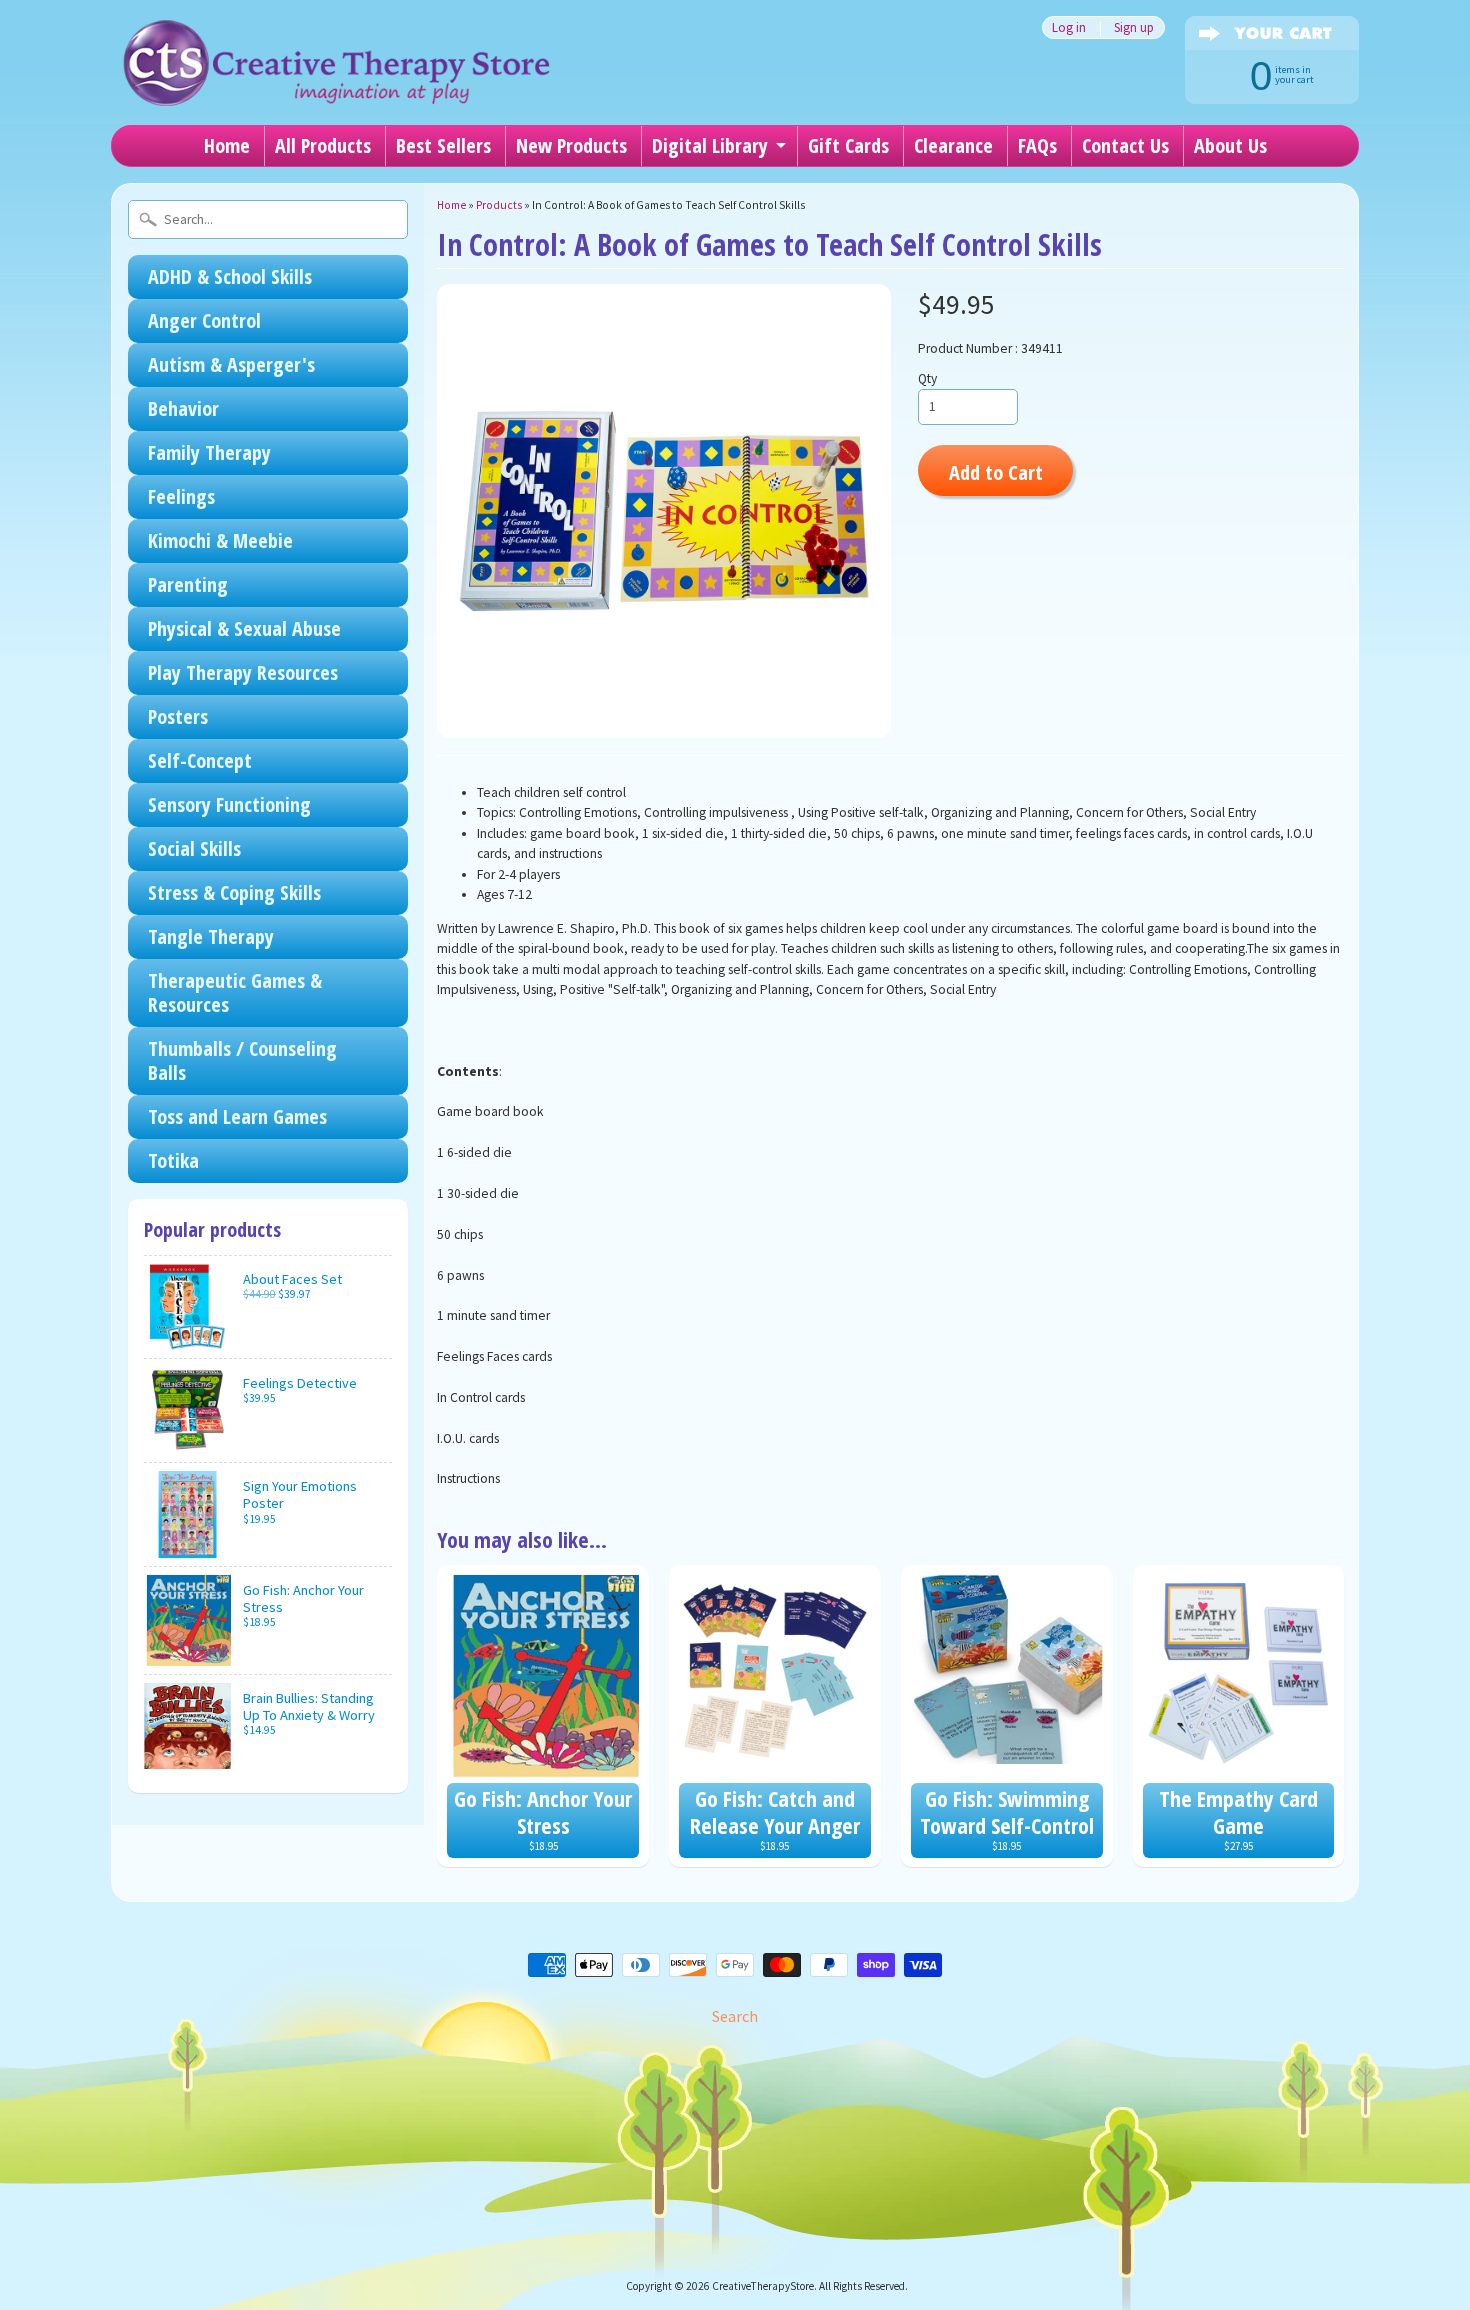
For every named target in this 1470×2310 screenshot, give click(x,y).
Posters (178, 716)
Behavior (183, 408)
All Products (323, 145)
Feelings (181, 496)
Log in (1069, 27)
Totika (173, 1160)
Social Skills (194, 848)
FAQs (1037, 145)
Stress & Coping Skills (234, 892)
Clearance (953, 145)
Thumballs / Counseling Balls (242, 1060)
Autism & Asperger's (231, 364)
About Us (1230, 145)
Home (227, 145)
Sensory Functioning (229, 804)
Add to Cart (996, 472)
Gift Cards (848, 145)
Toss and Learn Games (237, 1116)
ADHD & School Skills (230, 276)
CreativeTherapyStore (763, 2286)
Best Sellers (443, 145)
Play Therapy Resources (243, 672)
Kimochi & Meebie (220, 540)
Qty (927, 378)
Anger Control (204, 320)
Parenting (188, 584)
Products (499, 205)
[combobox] (268, 219)
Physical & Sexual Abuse (244, 628)
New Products (571, 145)
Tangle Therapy (211, 936)
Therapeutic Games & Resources (235, 992)
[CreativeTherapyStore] (336, 80)
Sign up (1134, 27)
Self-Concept (200, 760)
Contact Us (1125, 145)
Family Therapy (209, 452)
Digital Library (710, 145)
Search (735, 2016)
